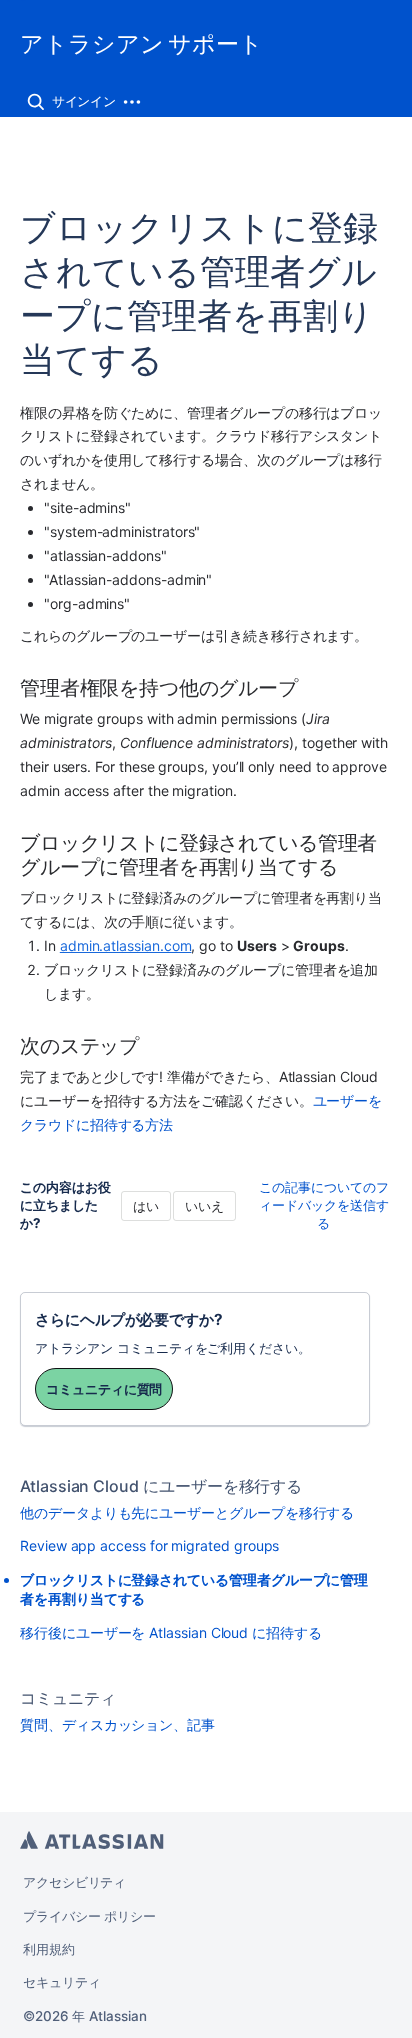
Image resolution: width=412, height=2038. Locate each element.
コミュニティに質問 (104, 1389)
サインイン (84, 101)
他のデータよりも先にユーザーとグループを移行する (187, 1512)
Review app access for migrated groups (149, 1545)
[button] (36, 102)
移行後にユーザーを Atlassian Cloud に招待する (171, 1632)
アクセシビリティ (74, 1882)
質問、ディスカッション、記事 (117, 1724)
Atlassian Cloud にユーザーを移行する (161, 1486)
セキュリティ (62, 1982)
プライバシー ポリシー (89, 1916)
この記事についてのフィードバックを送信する (324, 1205)
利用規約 (49, 1949)
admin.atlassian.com (126, 945)
